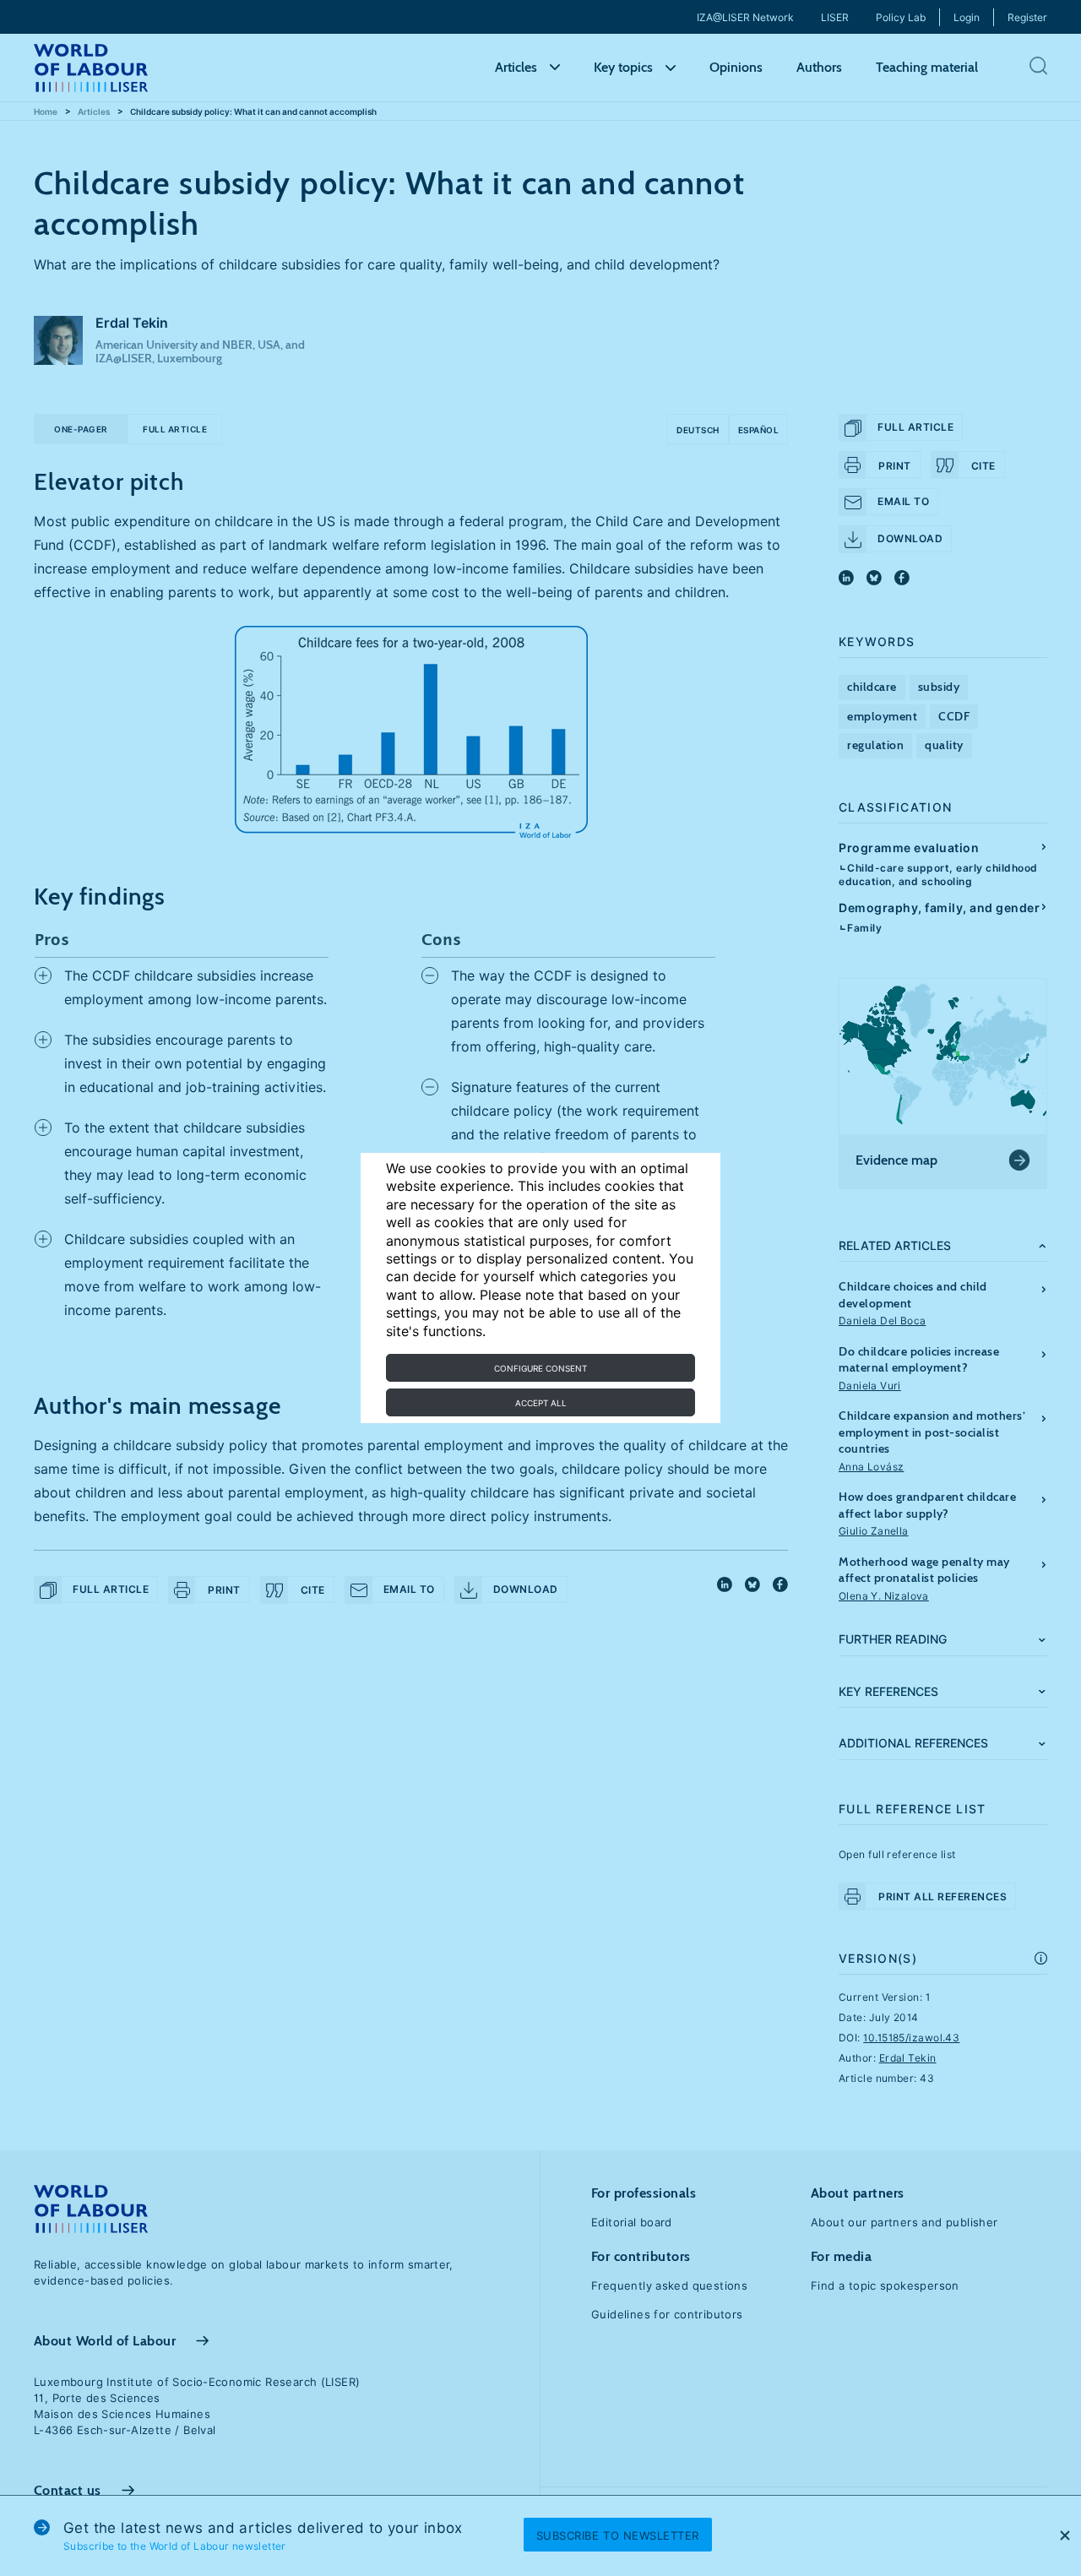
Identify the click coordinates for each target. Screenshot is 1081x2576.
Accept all (541, 1403)
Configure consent (540, 1368)
